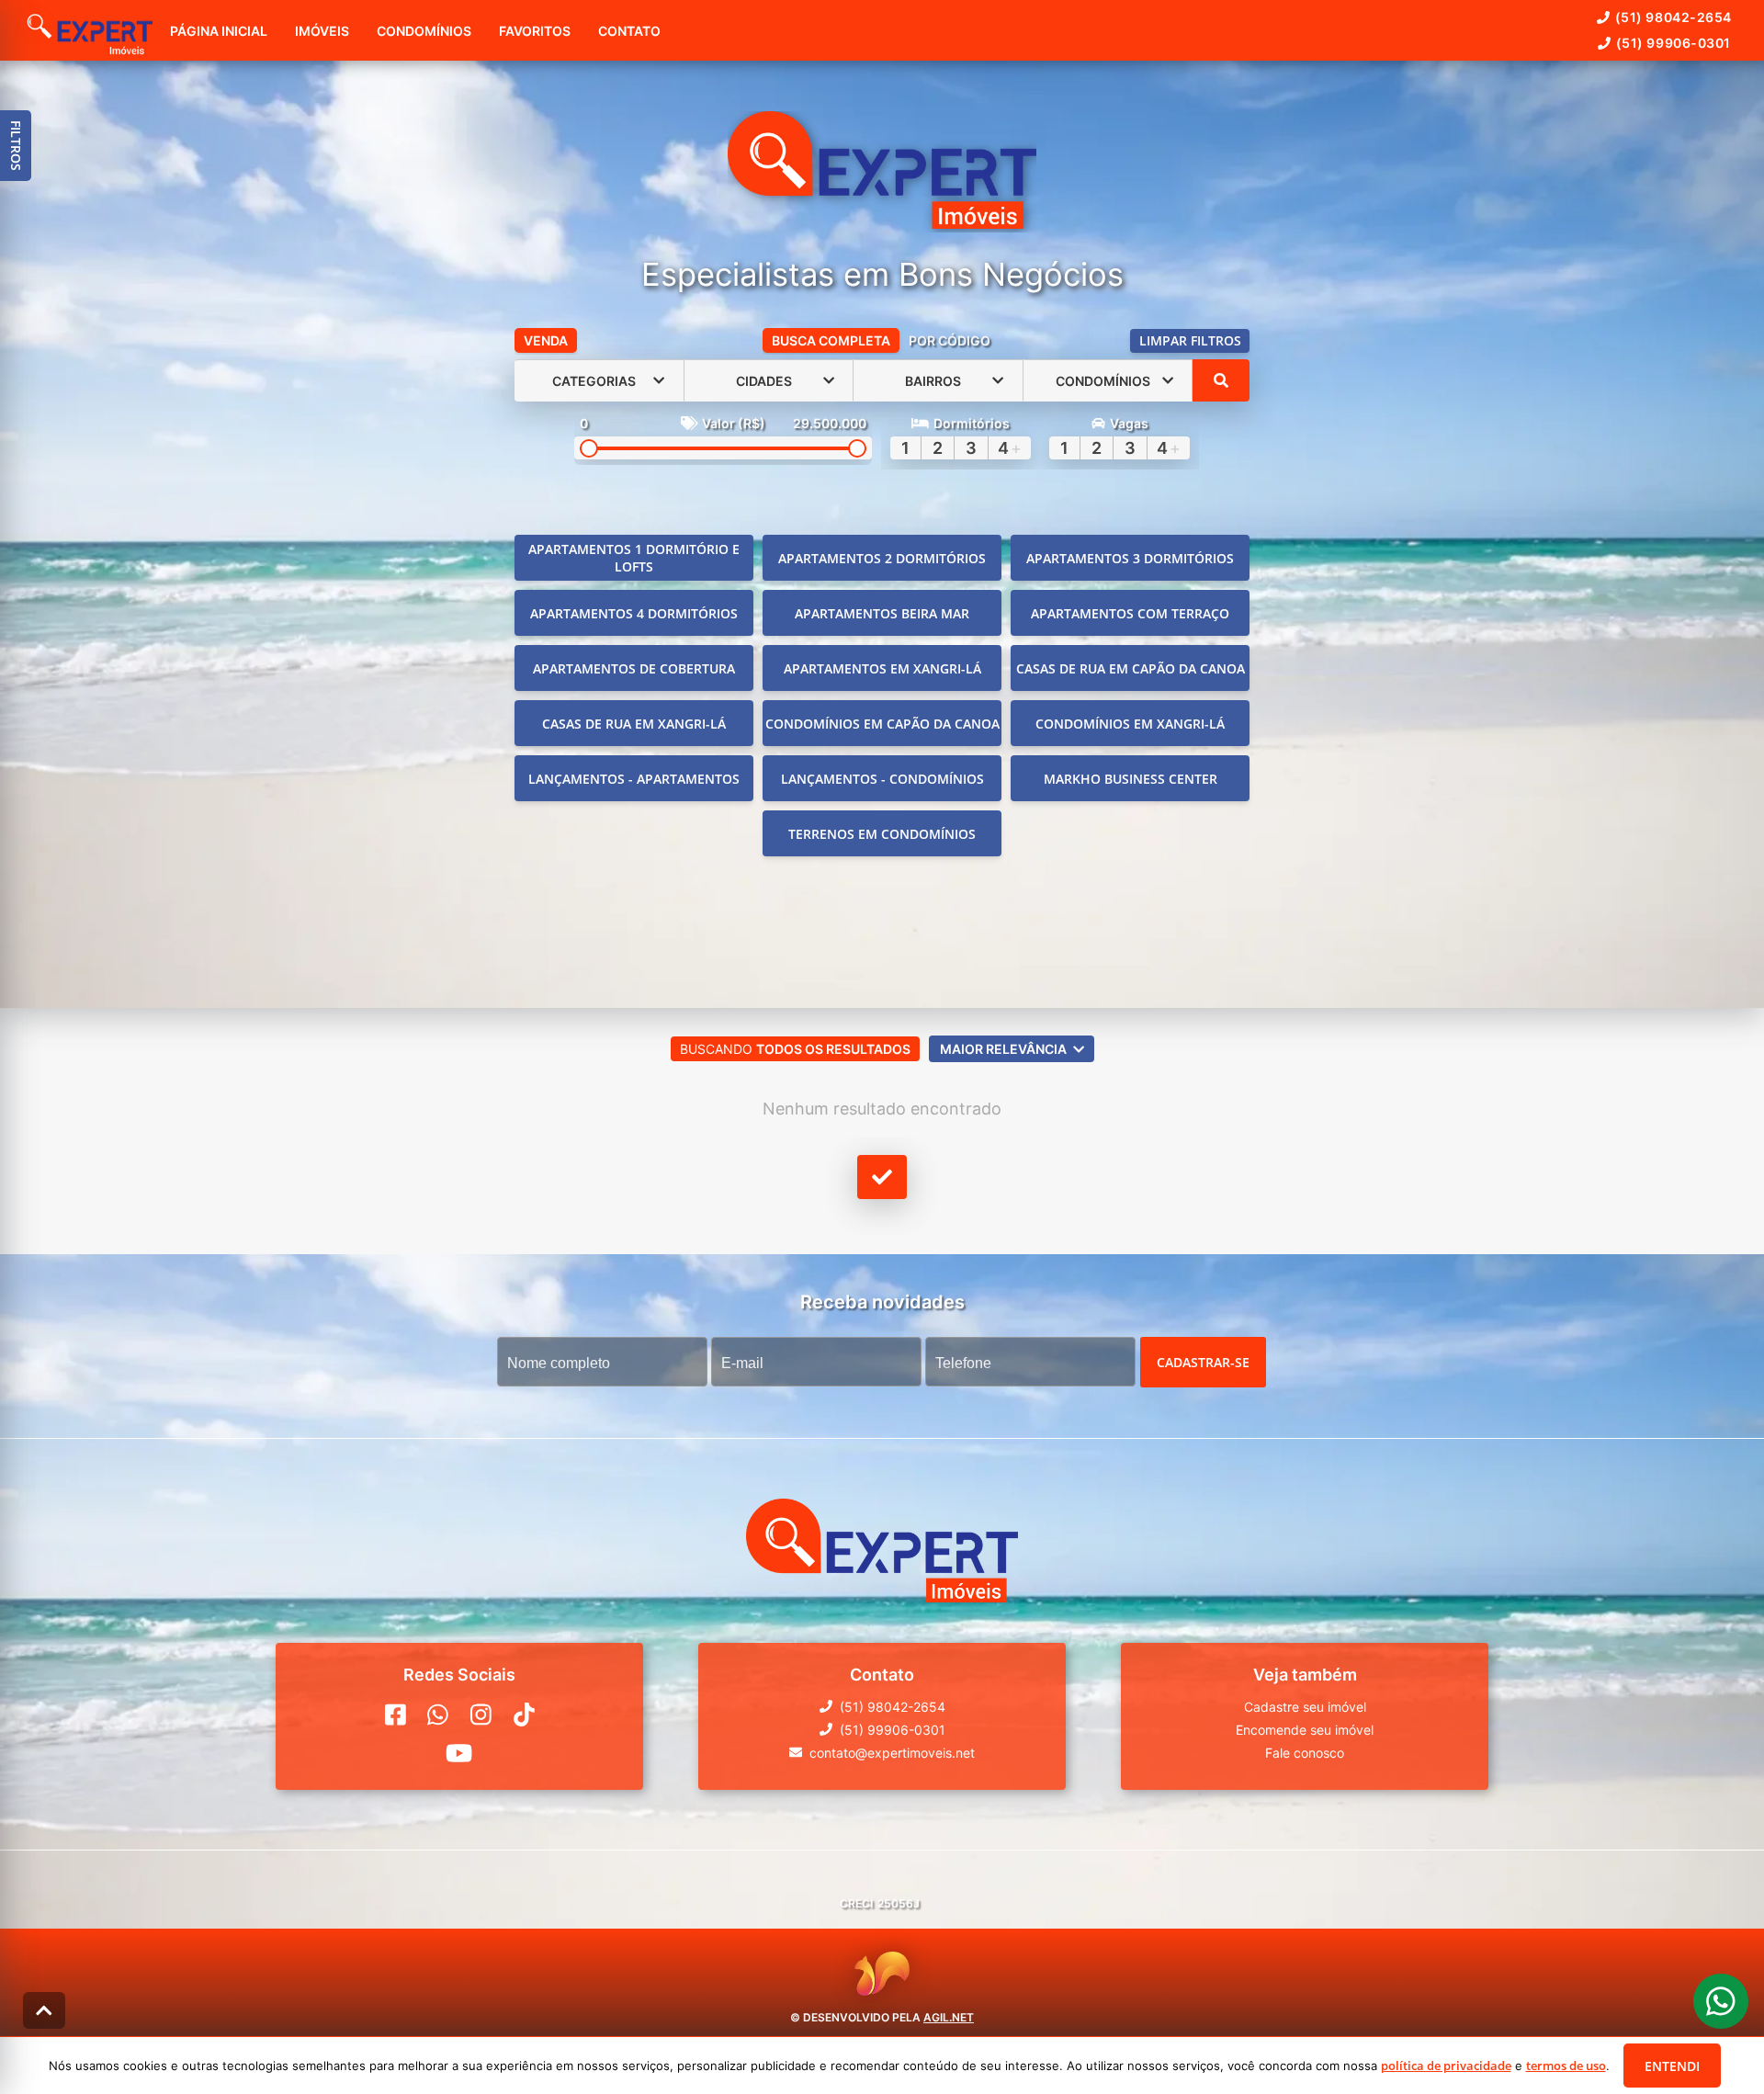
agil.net (949, 2016)
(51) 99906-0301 (1674, 43)
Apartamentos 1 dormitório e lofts (634, 558)
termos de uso (1566, 2066)
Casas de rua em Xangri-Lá (634, 724)
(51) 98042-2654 (1674, 17)
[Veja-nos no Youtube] (459, 1753)
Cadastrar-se (1203, 1362)
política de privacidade (1446, 2066)
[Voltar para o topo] (44, 2010)
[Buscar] (1221, 380)
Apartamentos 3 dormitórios (1130, 558)
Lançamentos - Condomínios (882, 779)
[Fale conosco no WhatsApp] (438, 1715)
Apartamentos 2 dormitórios (882, 558)
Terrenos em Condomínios (882, 834)
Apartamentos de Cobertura (634, 668)
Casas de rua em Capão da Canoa (1131, 668)
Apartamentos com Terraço (1130, 613)
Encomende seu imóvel (1305, 1730)
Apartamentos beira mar (882, 613)
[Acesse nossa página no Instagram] (481, 1715)
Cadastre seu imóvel (1305, 1707)
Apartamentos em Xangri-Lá (882, 668)
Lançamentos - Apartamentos (634, 779)
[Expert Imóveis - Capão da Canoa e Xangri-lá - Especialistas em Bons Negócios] (882, 172)
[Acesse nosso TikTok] (524, 1715)
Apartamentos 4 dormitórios (634, 613)
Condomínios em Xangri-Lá (1130, 724)
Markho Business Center (1131, 779)
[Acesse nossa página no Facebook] (396, 1715)
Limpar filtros (1190, 340)
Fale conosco (1305, 1753)
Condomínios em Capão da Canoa (882, 724)
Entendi (1672, 2066)
